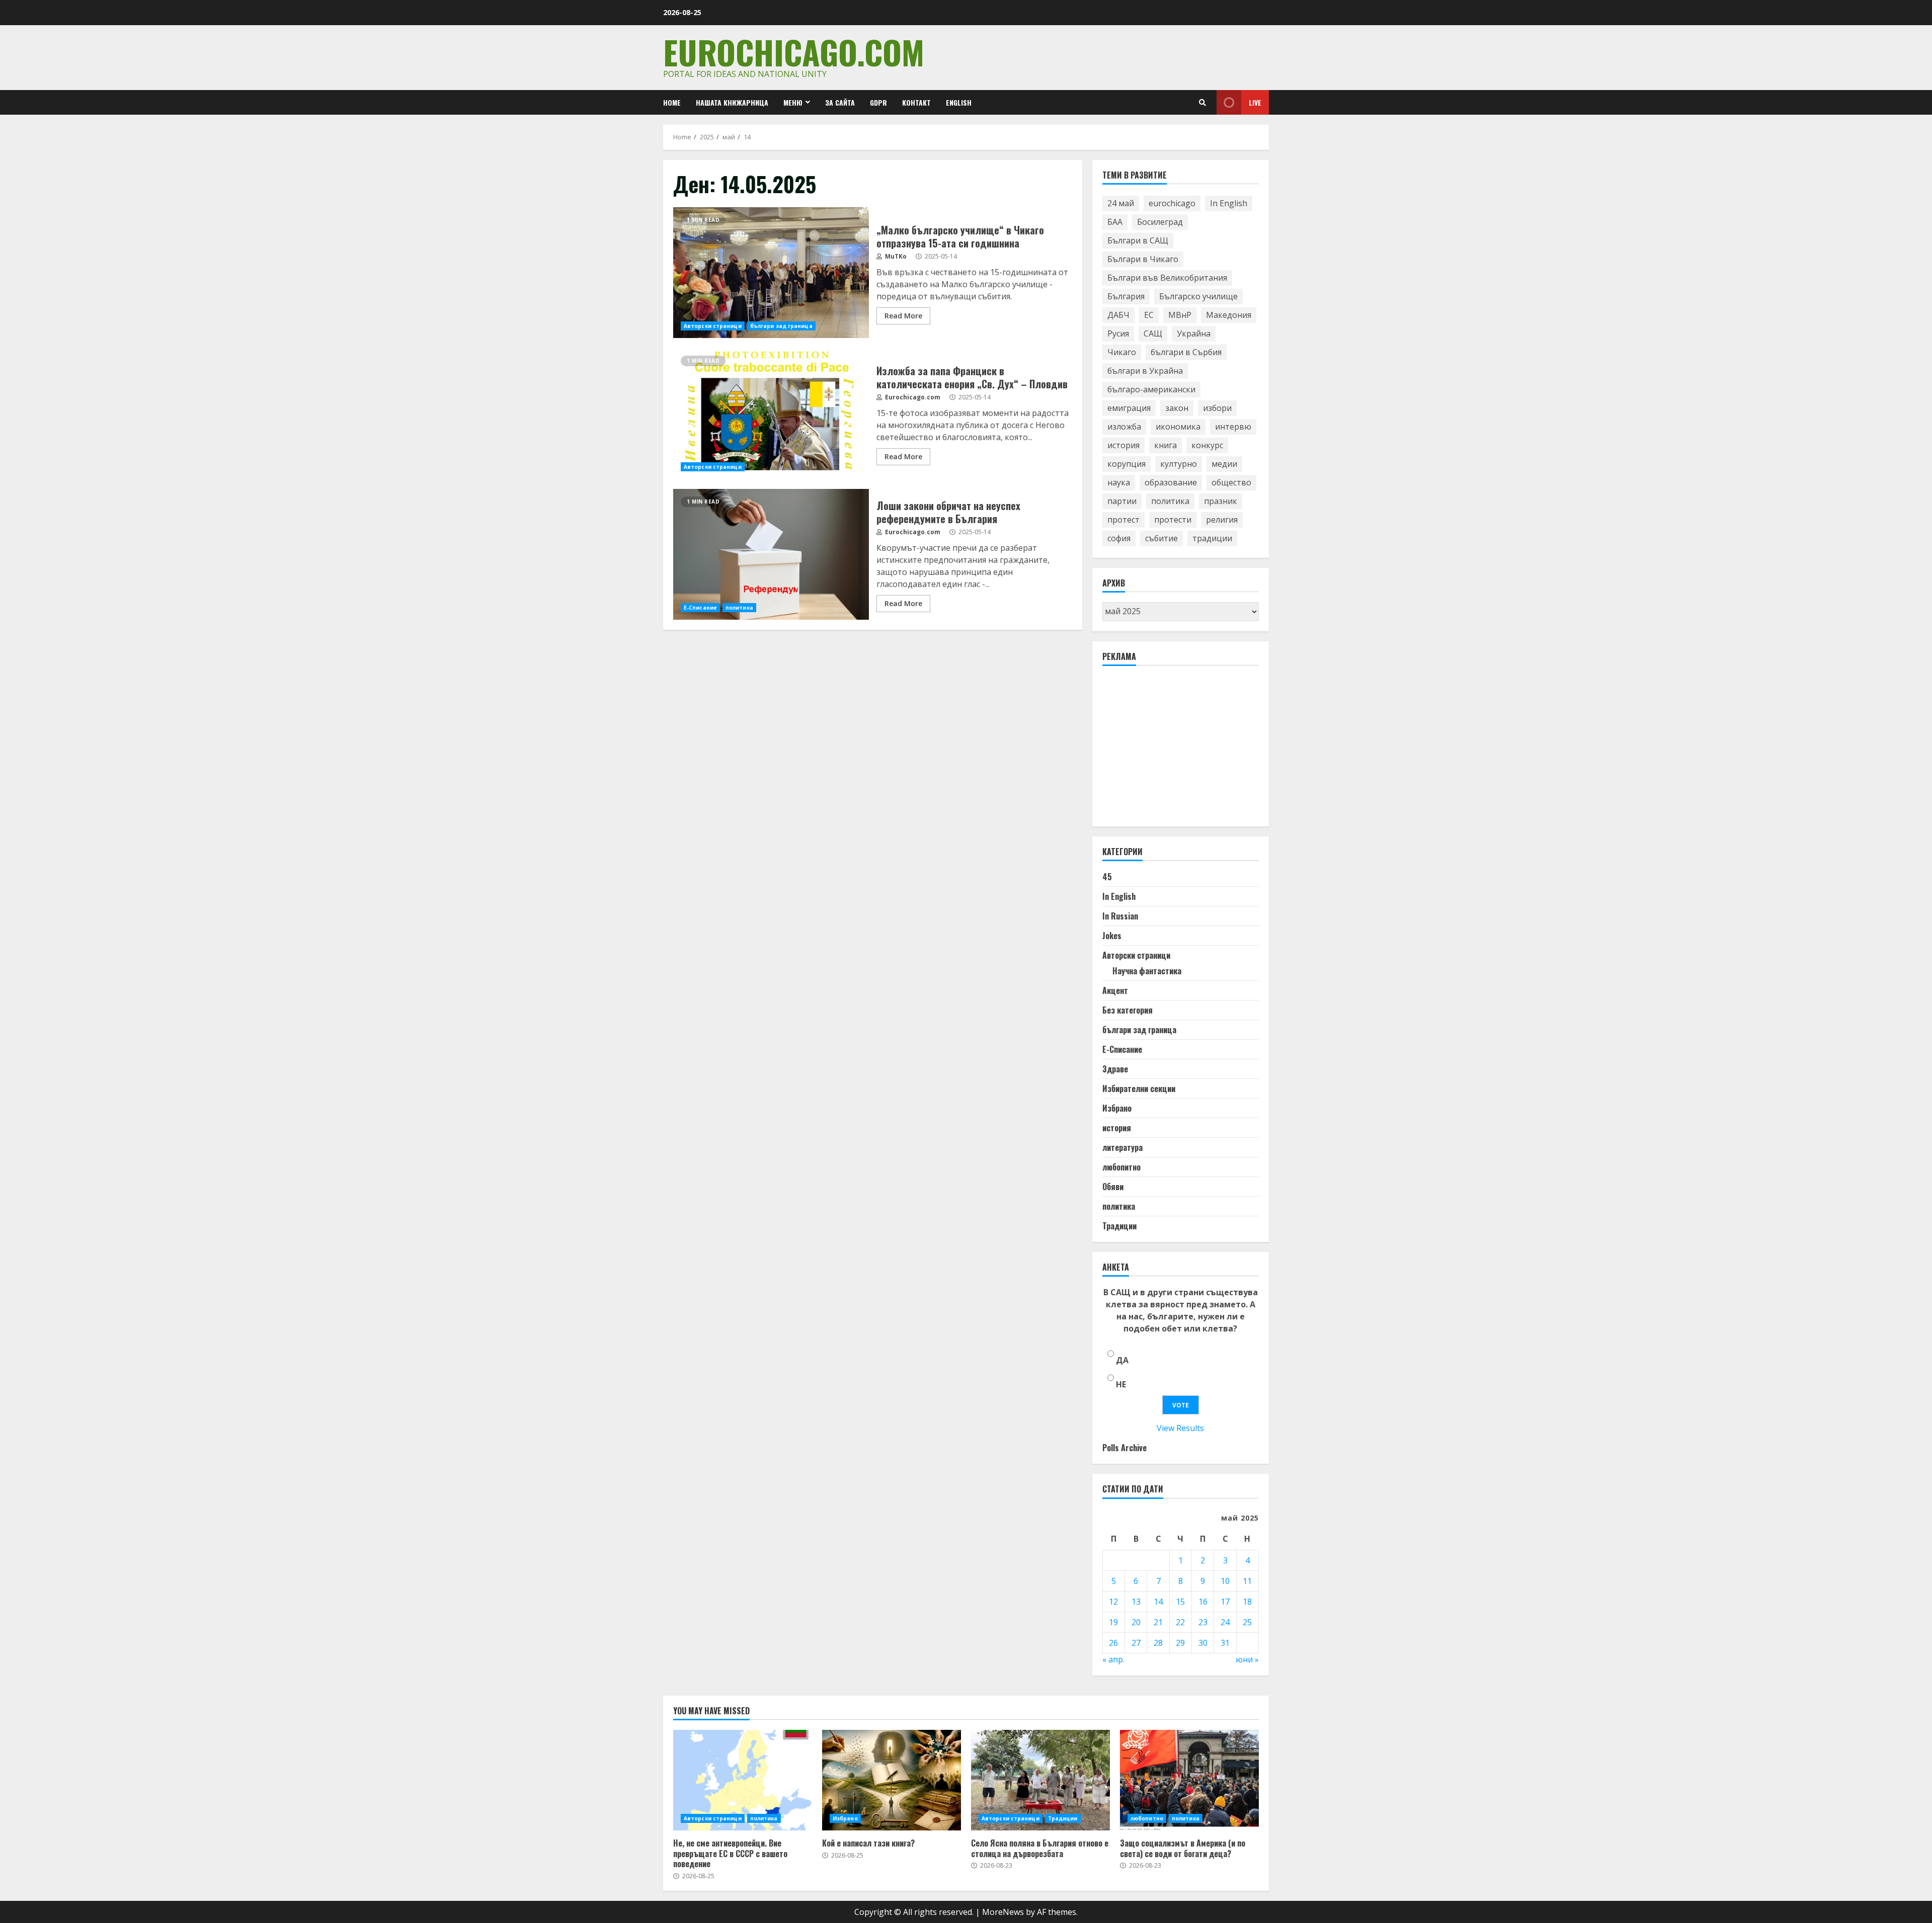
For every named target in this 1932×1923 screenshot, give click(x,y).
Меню (793, 102)
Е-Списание (700, 608)
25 (1247, 1622)
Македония (1229, 315)
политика (739, 608)
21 (1158, 1622)
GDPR (878, 102)
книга (1165, 445)
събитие (1161, 538)
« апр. (1113, 1659)
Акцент (1115, 990)
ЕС (1149, 315)
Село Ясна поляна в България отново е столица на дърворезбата (1040, 1780)
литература (1122, 1147)
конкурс (1207, 445)
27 (1136, 1643)
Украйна (1194, 333)
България (1126, 296)
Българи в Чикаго (1143, 259)
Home (672, 102)
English (959, 102)
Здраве (1115, 1069)
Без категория (1128, 1010)
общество (1231, 482)
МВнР (1180, 315)
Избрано (1117, 1108)
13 (1136, 1602)
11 (1247, 1581)
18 (1247, 1602)
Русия (1118, 333)
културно (1179, 464)
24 (1225, 1622)
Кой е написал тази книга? (892, 1780)
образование (1171, 482)
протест (1123, 520)
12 (1113, 1602)
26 (1113, 1643)
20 (1136, 1622)
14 (1158, 1602)
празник (1221, 501)
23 (1203, 1622)
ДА (1122, 1360)
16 (1203, 1602)
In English (1229, 203)
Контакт (916, 102)
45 (1107, 877)
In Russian (1120, 916)
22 (1180, 1622)
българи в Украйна (1145, 371)
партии (1122, 501)
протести (1173, 520)
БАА (1115, 222)
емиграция (1129, 408)
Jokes (1112, 936)
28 (1158, 1643)
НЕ (1121, 1384)
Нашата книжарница (732, 102)
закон (1177, 408)
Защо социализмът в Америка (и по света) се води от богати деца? (1189, 1780)
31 (1225, 1643)
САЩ (1153, 333)
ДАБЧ (1118, 315)
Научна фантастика (1147, 971)
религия (1222, 520)
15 (1180, 1602)
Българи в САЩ (1138, 240)
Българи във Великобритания (1167, 278)
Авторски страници (713, 326)
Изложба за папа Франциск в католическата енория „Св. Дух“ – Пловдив (771, 413)
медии (1224, 464)
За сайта (840, 102)
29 (1180, 1643)
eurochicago (1172, 203)
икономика (1178, 427)
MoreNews (1003, 1912)
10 (1225, 1581)
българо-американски (1151, 389)
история (1123, 445)
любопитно (1121, 1167)
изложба (1124, 427)
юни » (1247, 1659)
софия (1119, 538)
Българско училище (1198, 296)
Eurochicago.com (794, 52)
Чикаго (1122, 352)
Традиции (1119, 1226)
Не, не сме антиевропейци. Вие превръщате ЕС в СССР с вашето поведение (743, 1780)
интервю (1233, 427)
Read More (903, 316)
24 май (1121, 203)
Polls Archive (1124, 1448)
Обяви (1113, 1187)
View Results (1180, 1428)
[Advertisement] (1178, 750)
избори (1217, 408)
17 (1225, 1602)
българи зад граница (781, 326)
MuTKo (895, 256)
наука (1119, 482)
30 (1203, 1643)
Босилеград (1160, 222)
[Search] (1202, 103)
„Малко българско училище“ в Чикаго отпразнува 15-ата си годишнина (771, 273)
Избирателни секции (1139, 1089)
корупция (1126, 464)
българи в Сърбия (1186, 352)
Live (1255, 102)
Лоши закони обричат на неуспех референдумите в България (771, 554)
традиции (1212, 538)
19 (1113, 1622)
